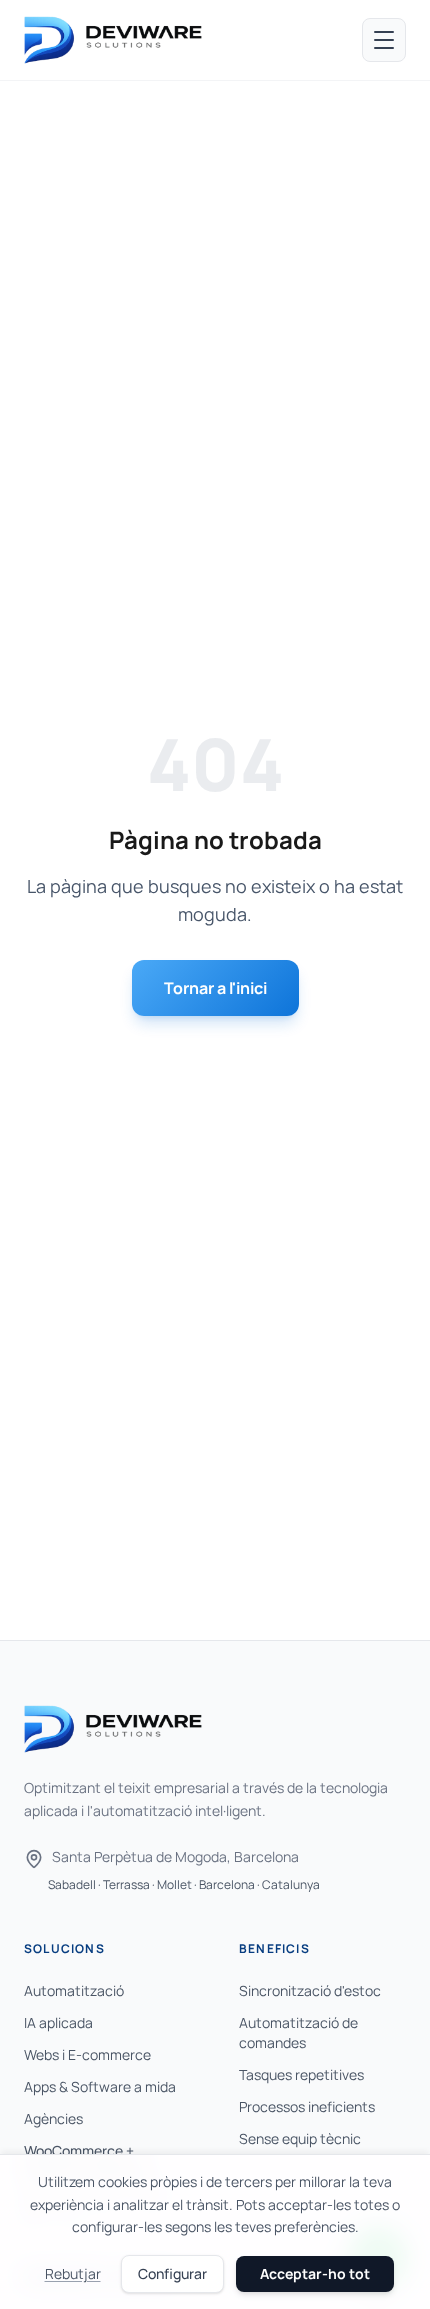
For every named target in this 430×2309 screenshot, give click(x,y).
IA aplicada (58, 2022)
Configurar (172, 2273)
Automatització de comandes (298, 2032)
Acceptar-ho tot (315, 2273)
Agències (53, 2118)
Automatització (74, 1990)
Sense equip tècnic (300, 2138)
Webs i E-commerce (87, 2054)
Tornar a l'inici (215, 988)
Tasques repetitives (301, 2074)
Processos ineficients (307, 2106)
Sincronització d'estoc (310, 1990)
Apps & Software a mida (100, 2086)
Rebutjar (73, 2273)
